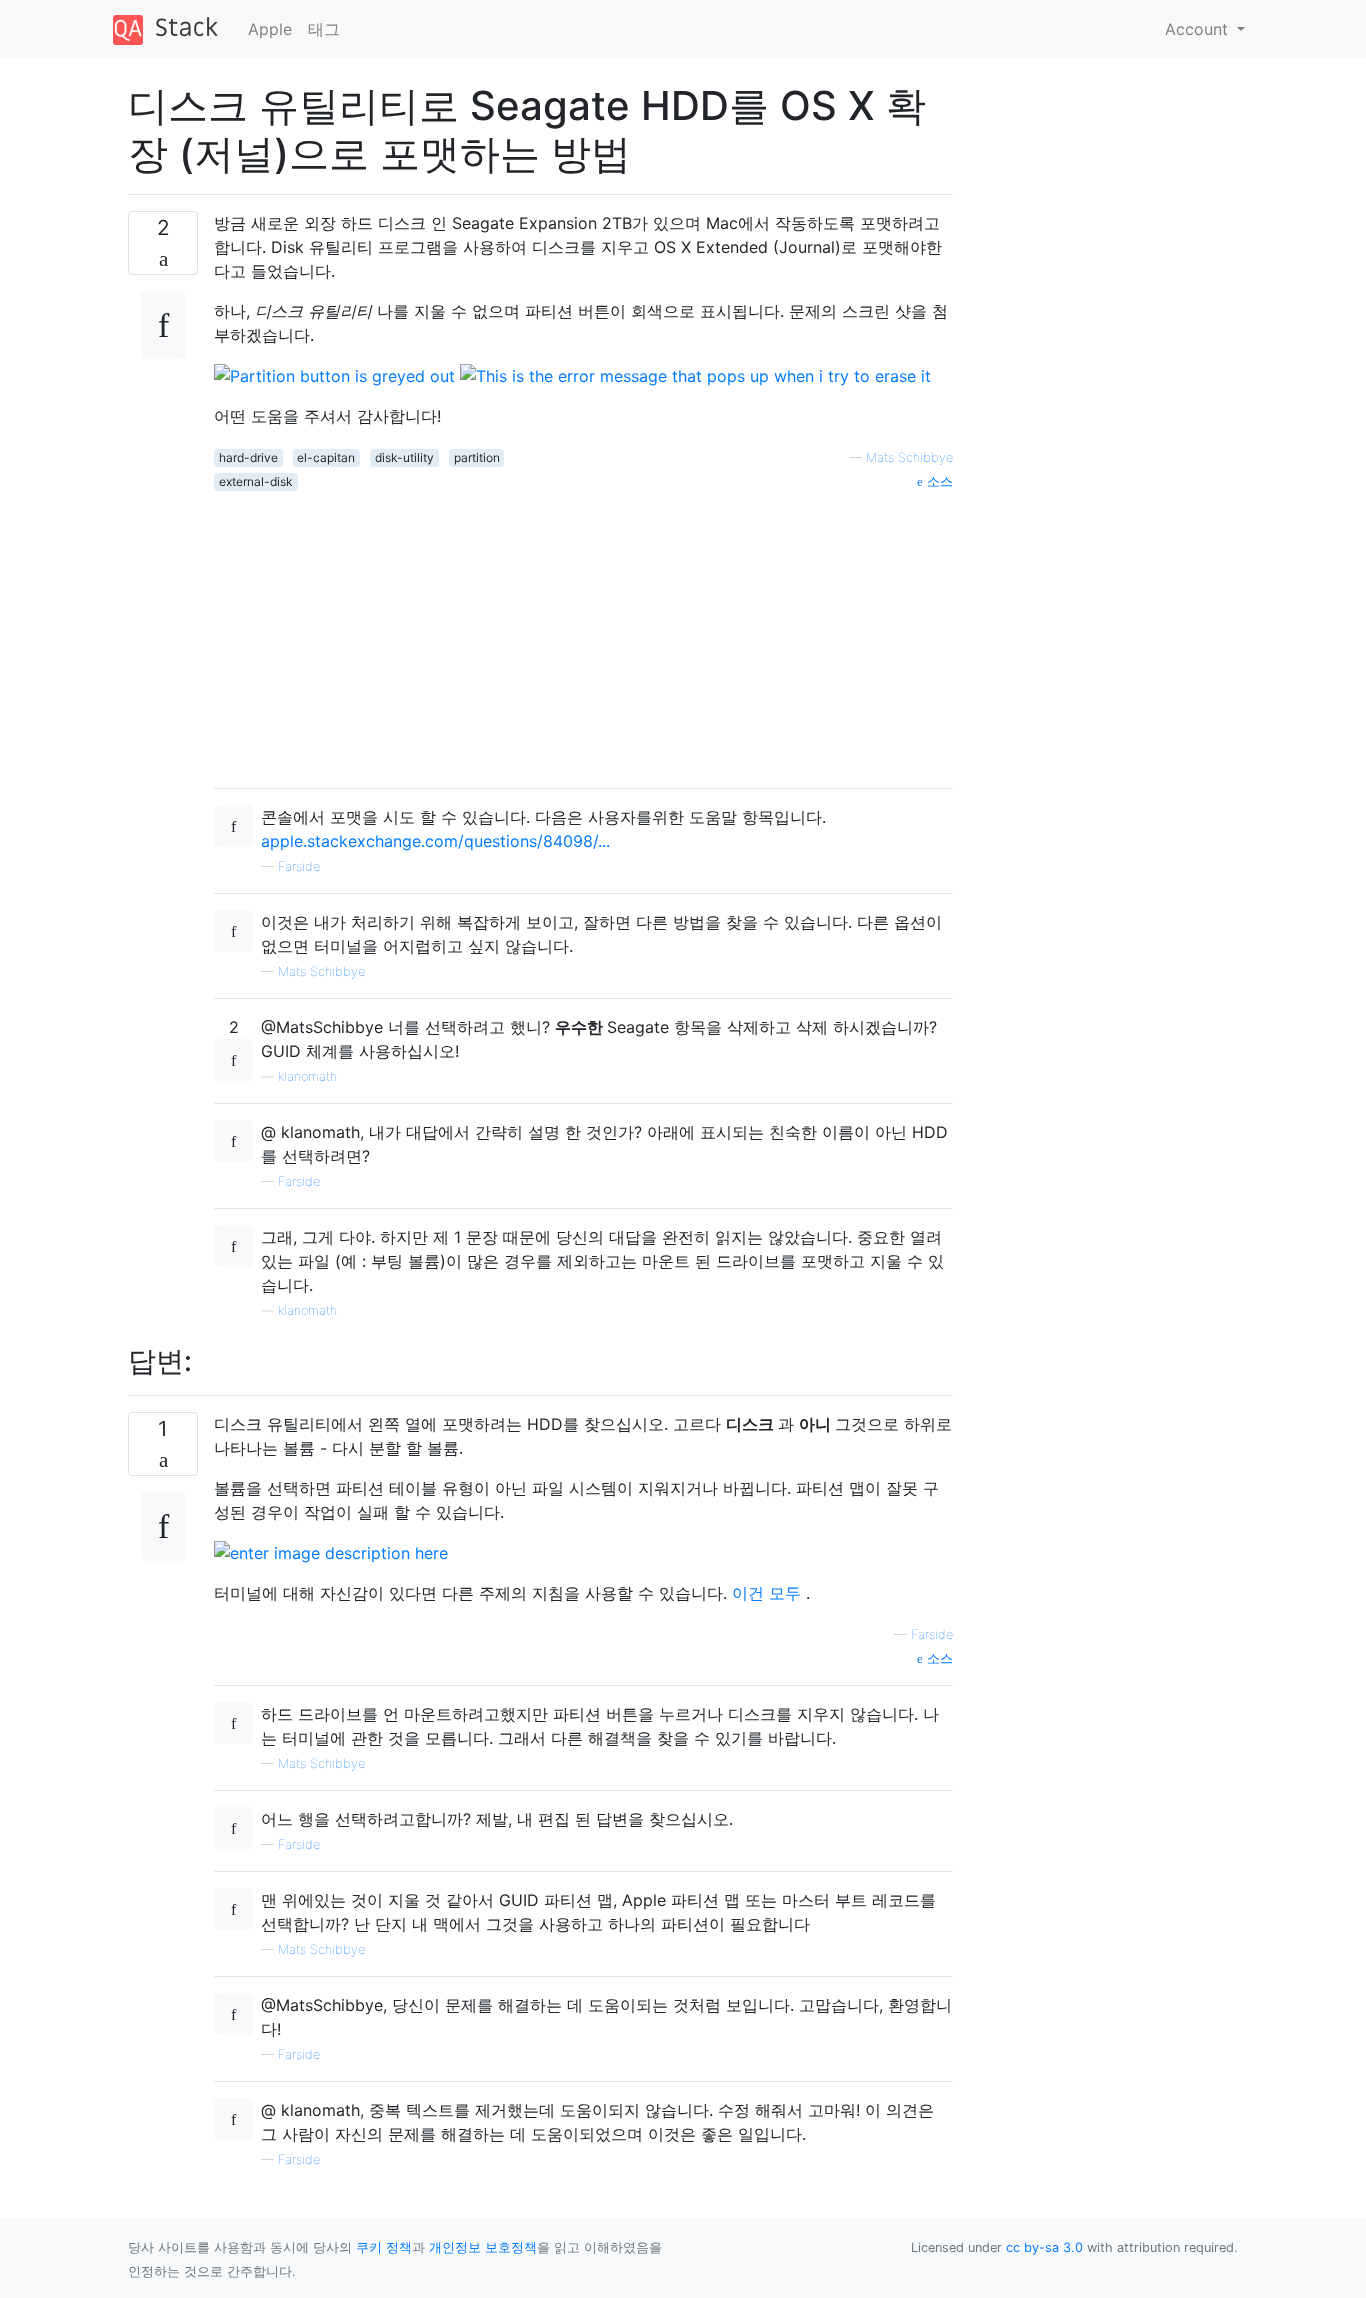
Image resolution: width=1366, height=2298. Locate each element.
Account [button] (1199, 29)
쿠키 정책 (384, 2247)
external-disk (256, 481)
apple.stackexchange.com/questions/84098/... (435, 841)
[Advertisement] (583, 632)
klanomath (307, 1076)
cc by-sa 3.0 (1044, 2247)
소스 (938, 481)
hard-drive (248, 457)
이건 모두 (769, 1593)
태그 (324, 29)
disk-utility (404, 457)
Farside (299, 866)
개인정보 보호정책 (483, 2247)
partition (477, 457)
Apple (270, 29)
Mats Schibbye (909, 457)
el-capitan (326, 457)
